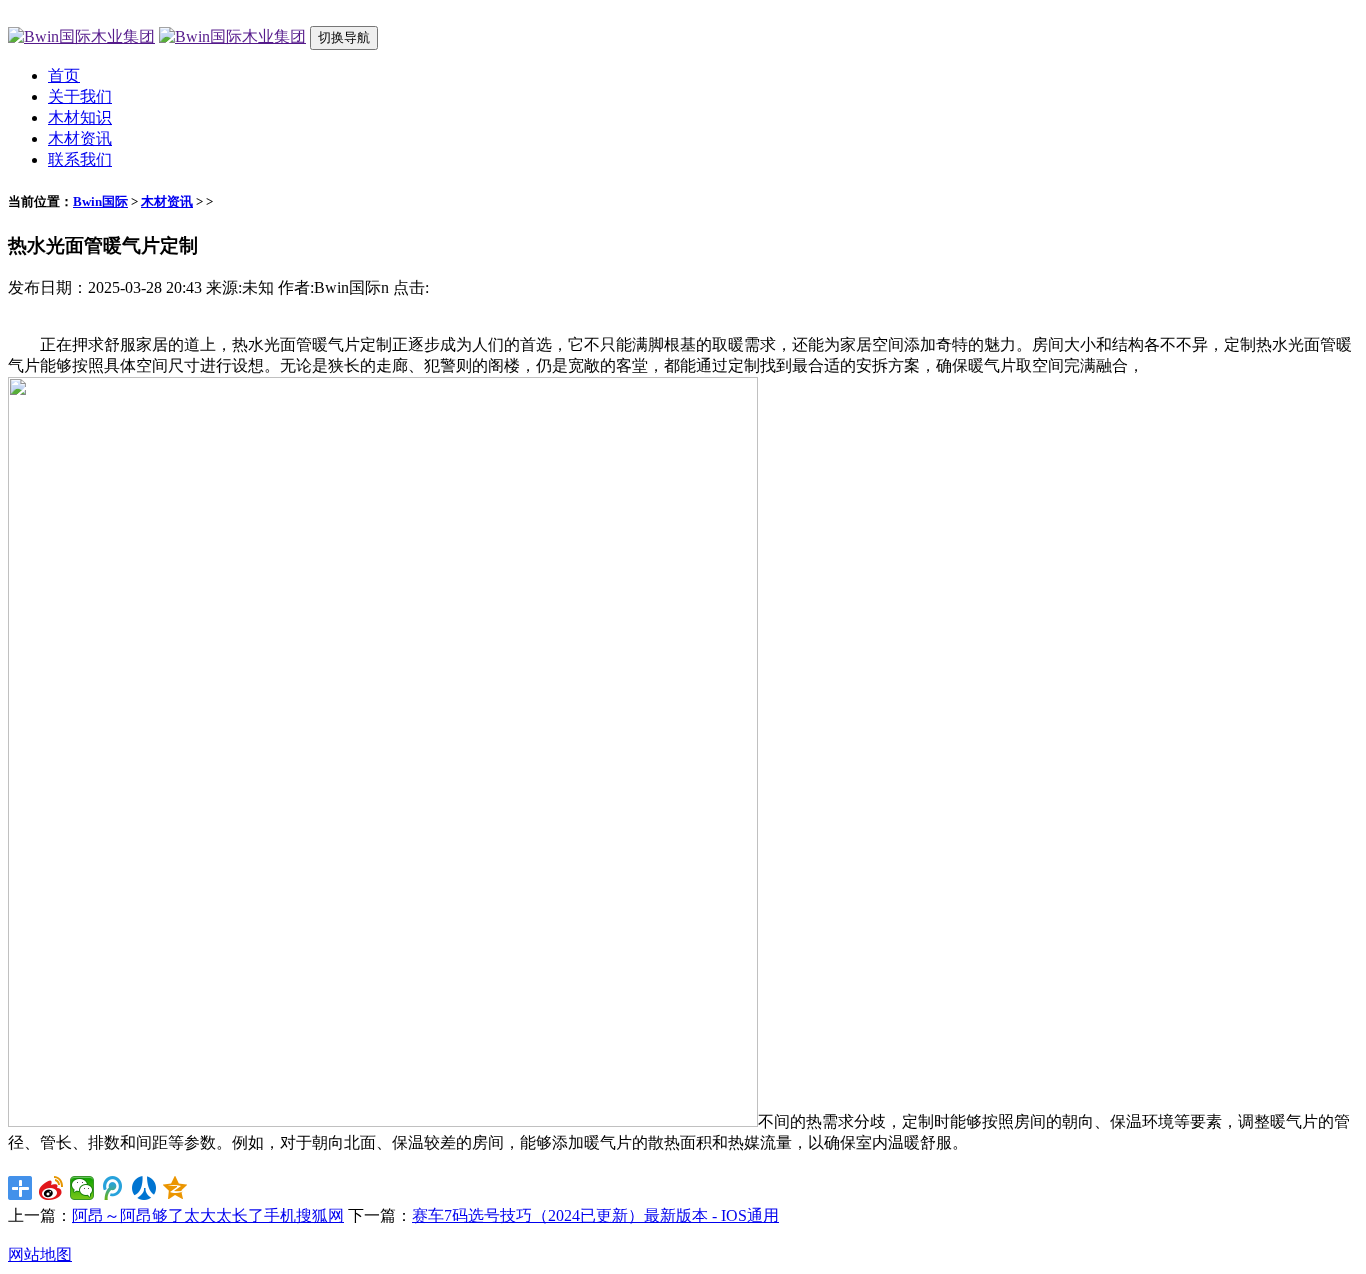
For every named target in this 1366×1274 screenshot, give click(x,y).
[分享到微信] (82, 1188)
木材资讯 (80, 138)
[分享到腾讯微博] (113, 1188)
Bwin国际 (100, 201)
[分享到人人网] (144, 1188)
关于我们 (80, 96)
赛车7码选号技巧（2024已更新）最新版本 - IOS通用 (595, 1215)
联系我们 (80, 159)
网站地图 (40, 1254)
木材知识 (80, 117)
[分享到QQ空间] (175, 1188)
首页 (64, 75)
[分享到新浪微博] (51, 1188)
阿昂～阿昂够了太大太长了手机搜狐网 (208, 1215)
